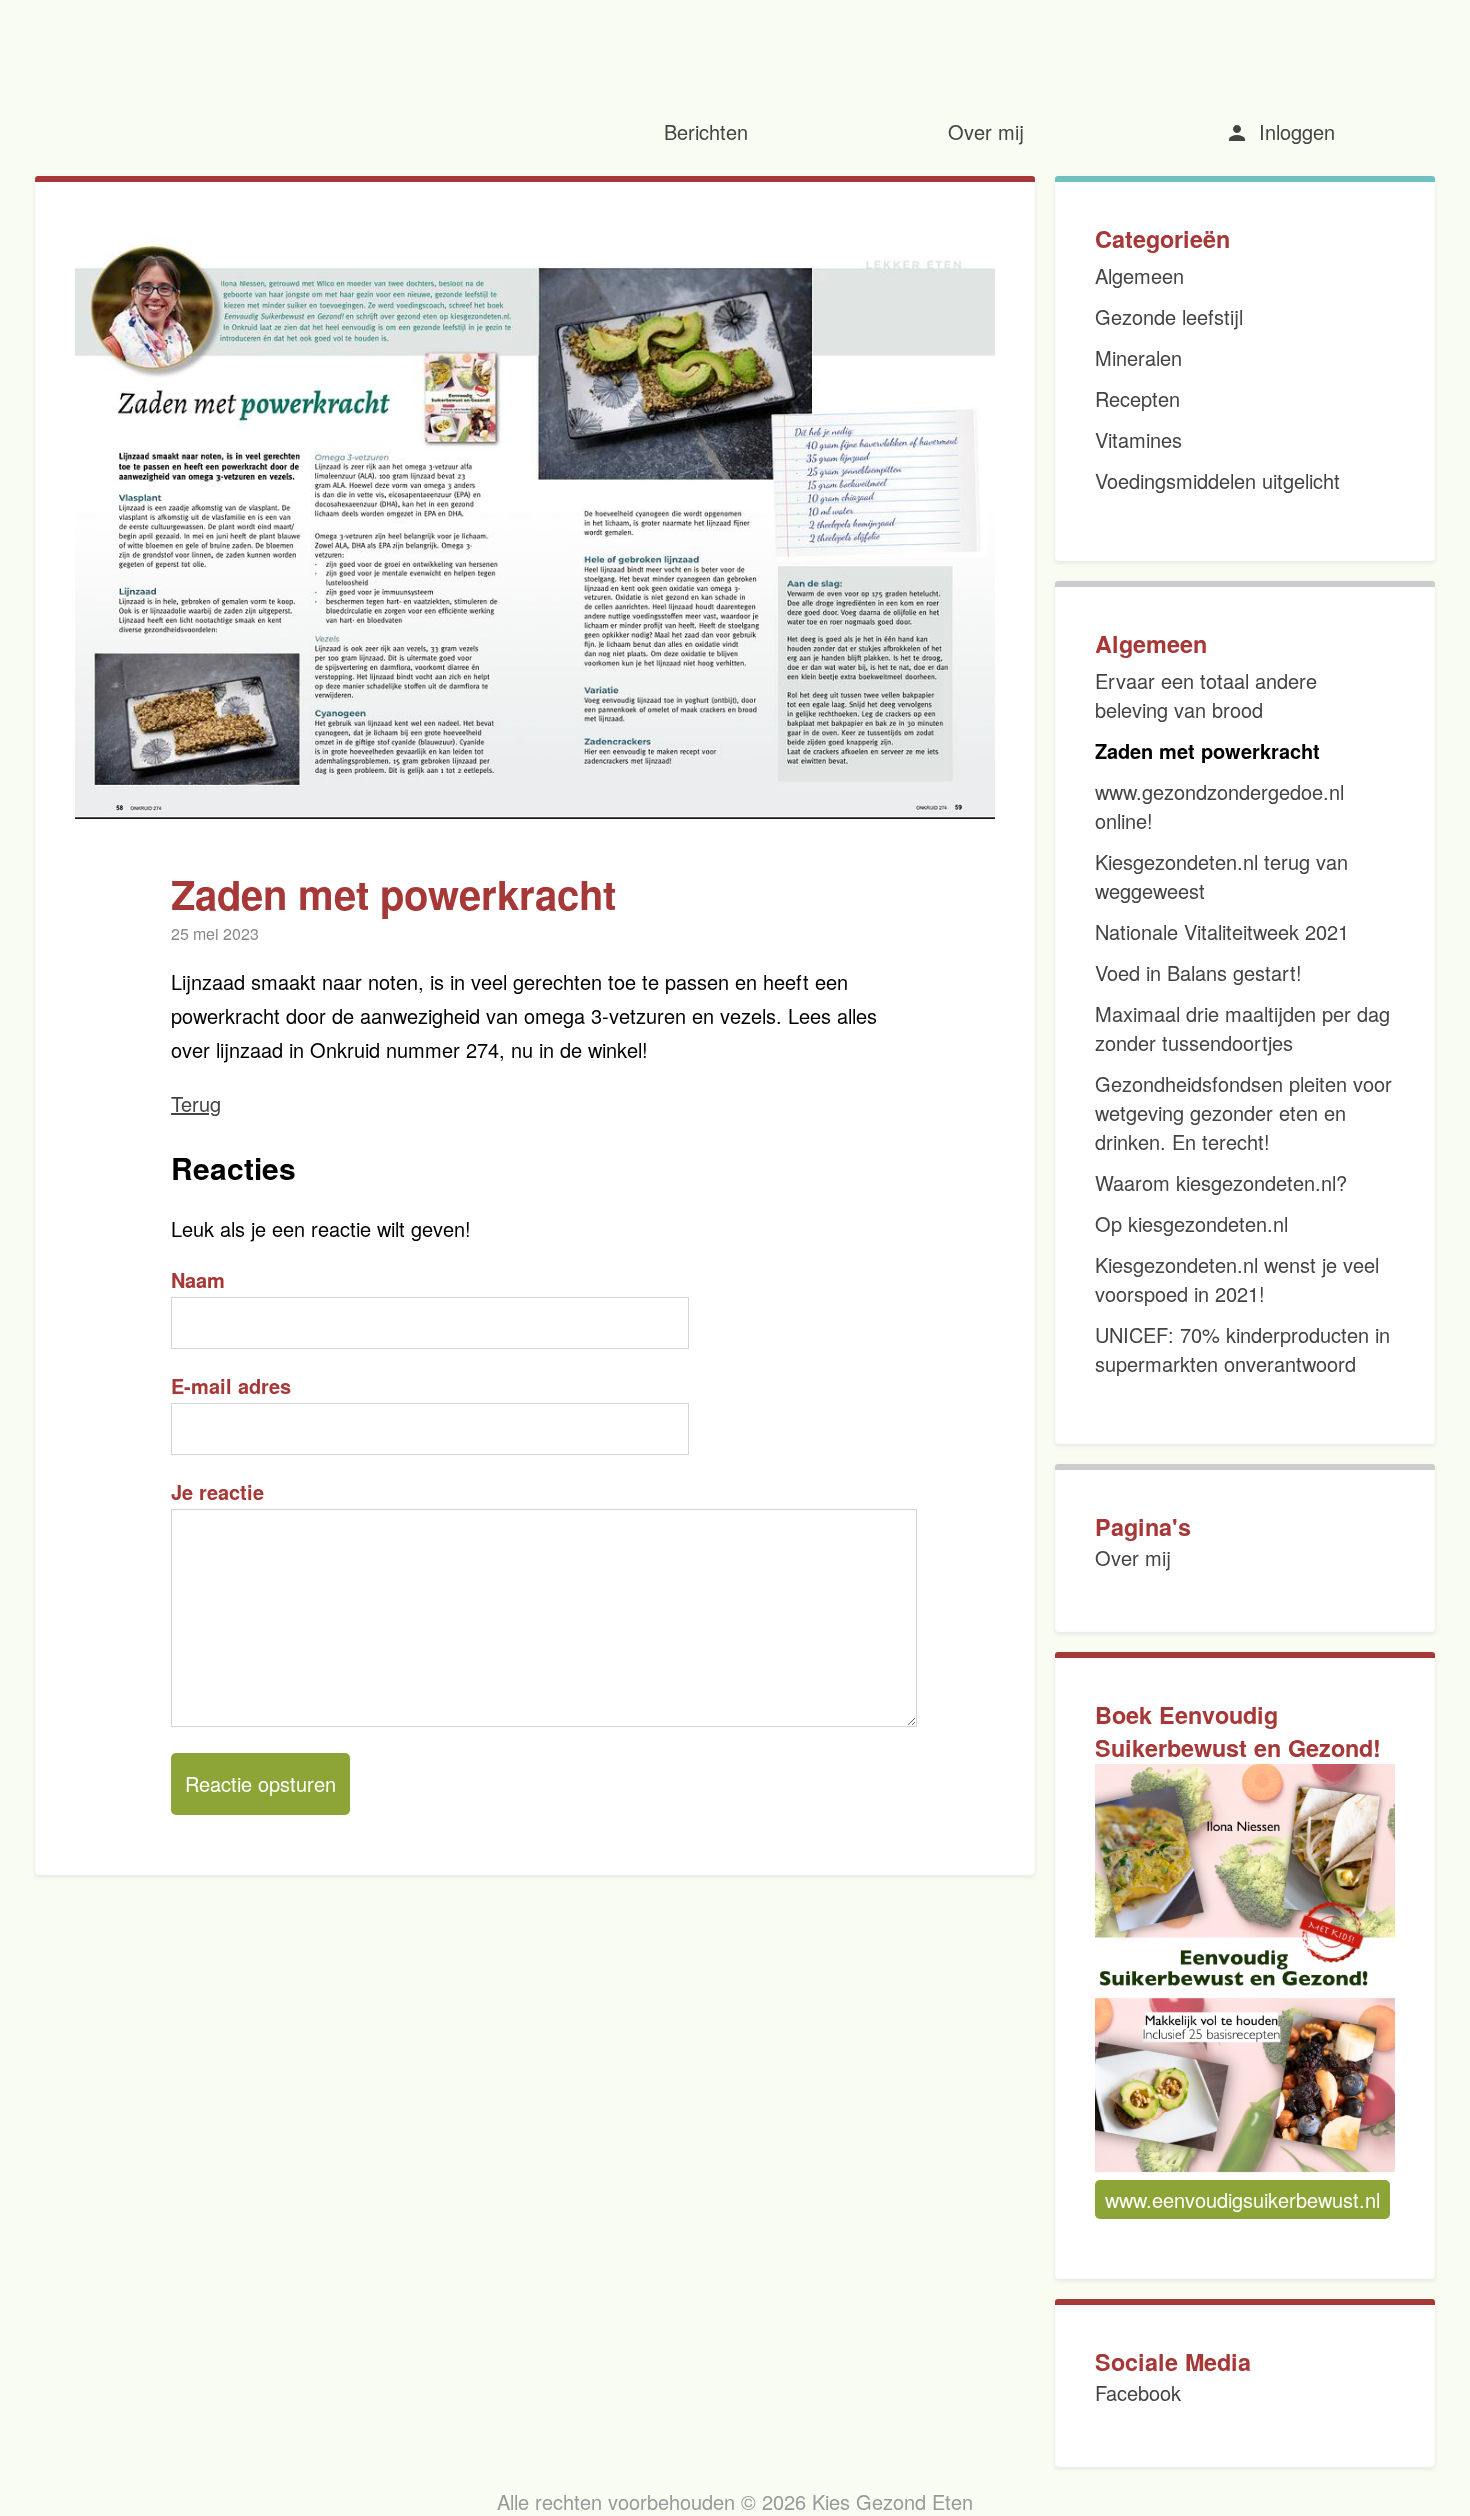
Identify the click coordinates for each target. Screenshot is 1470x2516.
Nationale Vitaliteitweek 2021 (1222, 931)
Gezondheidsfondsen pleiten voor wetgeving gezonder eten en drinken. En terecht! (1243, 1112)
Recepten (1137, 398)
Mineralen (1138, 357)
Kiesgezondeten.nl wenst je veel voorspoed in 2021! (1237, 1279)
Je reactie (217, 1491)
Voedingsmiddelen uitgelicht (1217, 480)
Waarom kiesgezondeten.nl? (1221, 1182)
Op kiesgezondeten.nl (1191, 1223)
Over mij (986, 131)
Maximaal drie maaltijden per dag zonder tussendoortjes (1242, 1028)
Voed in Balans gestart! (1198, 972)
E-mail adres (231, 1385)
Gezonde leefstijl (1169, 316)
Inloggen (1280, 131)
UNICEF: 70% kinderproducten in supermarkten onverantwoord (1242, 1349)
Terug (196, 1103)
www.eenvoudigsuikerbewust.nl (1242, 2199)
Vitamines (1138, 439)
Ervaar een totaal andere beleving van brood (1206, 695)
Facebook (1138, 2392)
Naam (198, 1279)
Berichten (706, 131)
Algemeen (1139, 275)
